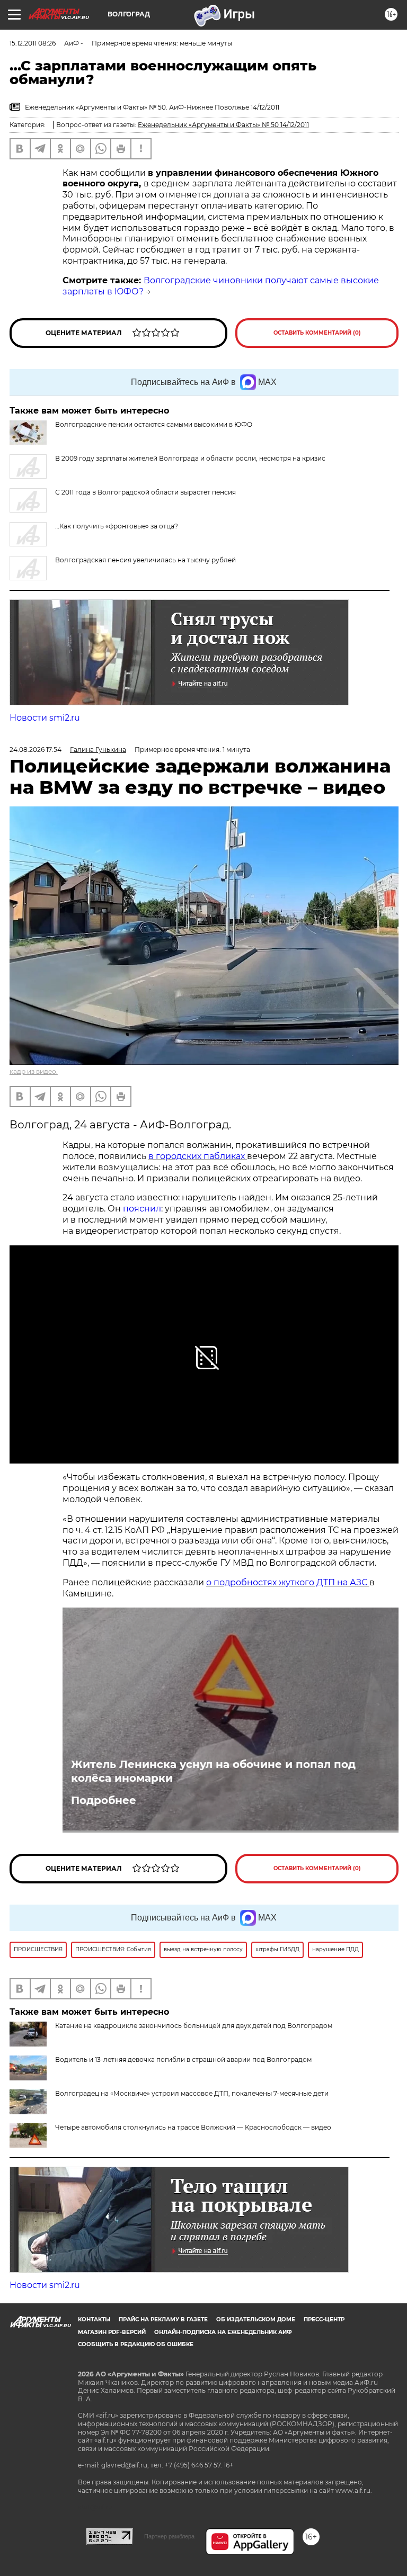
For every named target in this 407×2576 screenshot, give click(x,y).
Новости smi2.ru (45, 718)
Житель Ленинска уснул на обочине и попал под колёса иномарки (213, 1771)
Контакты (94, 2319)
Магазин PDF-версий (112, 2332)
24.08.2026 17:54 (36, 750)
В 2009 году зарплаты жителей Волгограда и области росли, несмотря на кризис (190, 458)
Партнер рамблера (169, 2536)
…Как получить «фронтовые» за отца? (117, 526)
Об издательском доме (256, 2319)
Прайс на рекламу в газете (163, 2319)
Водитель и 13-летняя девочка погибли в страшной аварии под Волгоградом (183, 2059)
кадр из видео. (34, 1071)
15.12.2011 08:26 (33, 43)
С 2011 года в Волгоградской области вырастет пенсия (145, 492)
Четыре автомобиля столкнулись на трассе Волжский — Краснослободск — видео (193, 2127)
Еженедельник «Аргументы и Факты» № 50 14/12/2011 (223, 125)
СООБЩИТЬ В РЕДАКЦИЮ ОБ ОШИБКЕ (136, 2344)
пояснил (142, 1209)
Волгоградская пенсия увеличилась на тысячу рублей (145, 560)
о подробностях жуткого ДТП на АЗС (288, 1582)
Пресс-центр (324, 2319)
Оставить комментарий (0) (317, 333)
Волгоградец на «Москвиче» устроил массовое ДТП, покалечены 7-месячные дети (192, 2093)
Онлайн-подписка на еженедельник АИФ (223, 2332)
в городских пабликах (198, 1156)
